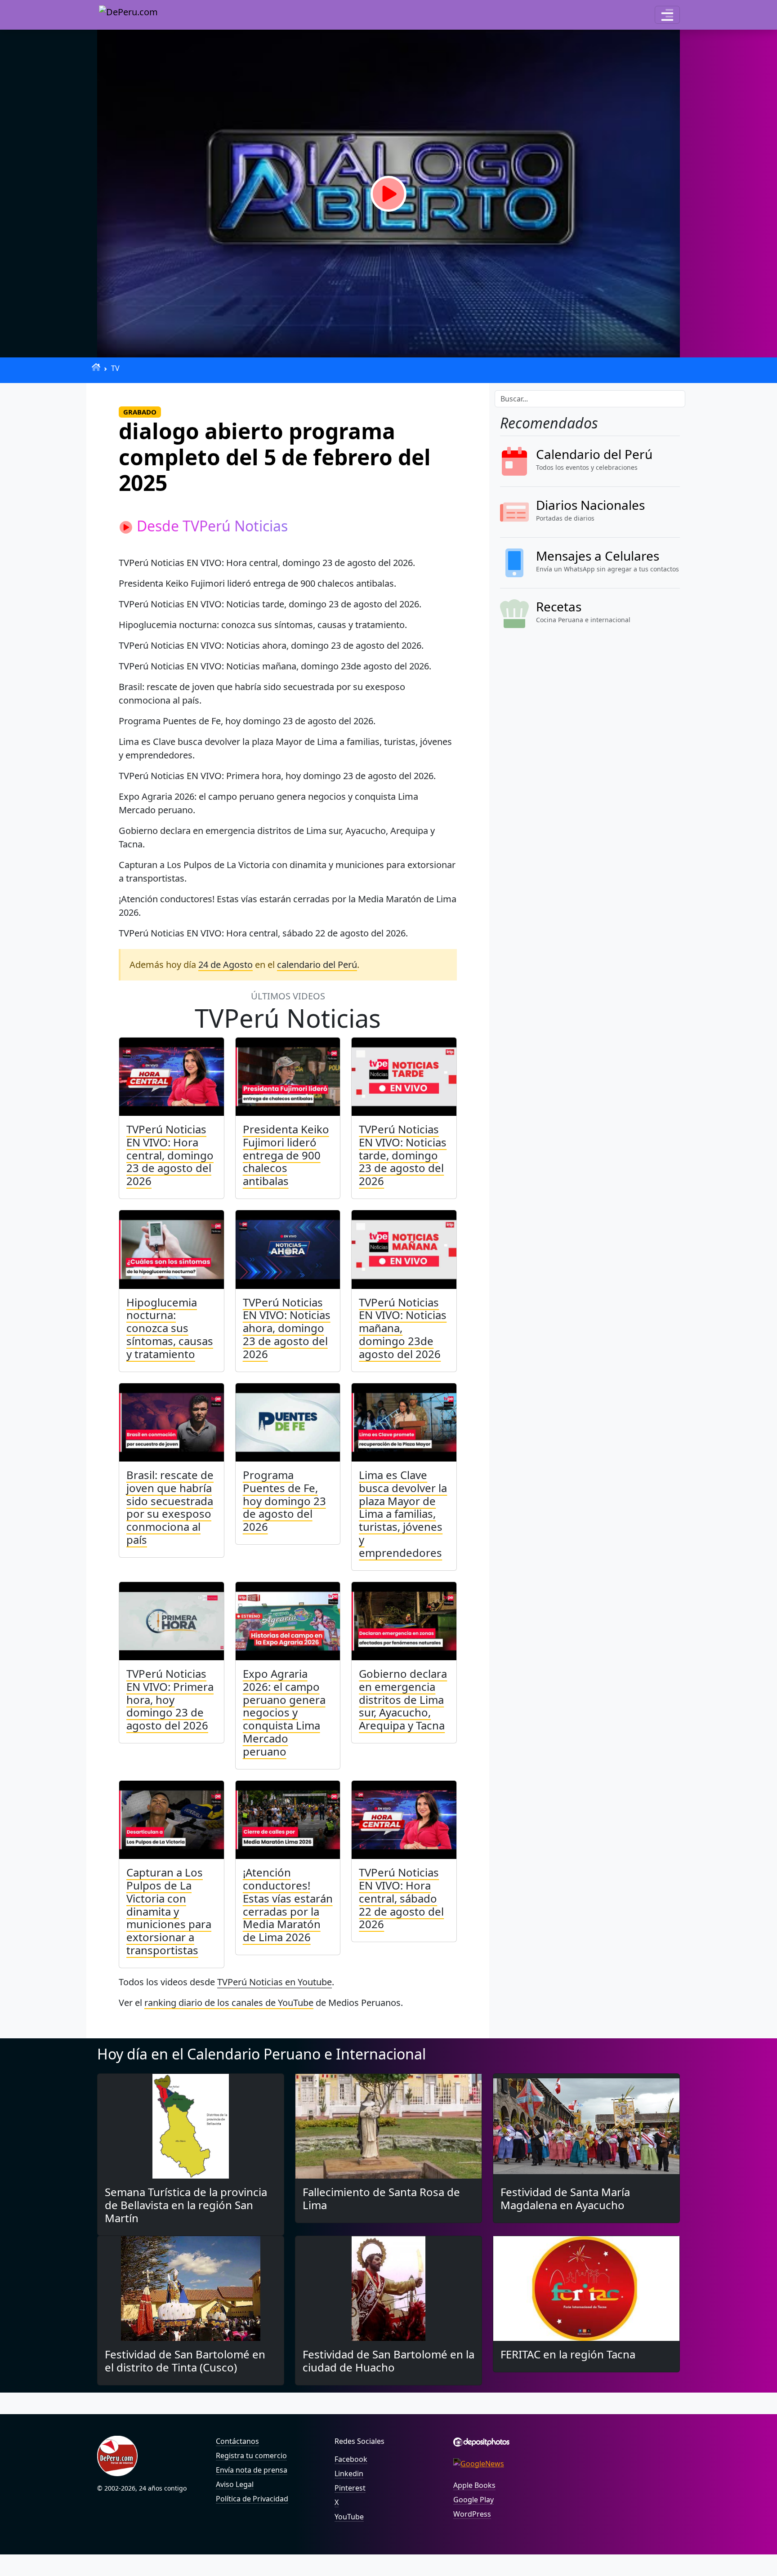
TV (115, 368)
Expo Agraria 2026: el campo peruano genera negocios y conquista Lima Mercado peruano (284, 1712)
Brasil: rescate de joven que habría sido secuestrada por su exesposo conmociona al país (170, 1507)
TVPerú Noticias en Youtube (275, 1982)
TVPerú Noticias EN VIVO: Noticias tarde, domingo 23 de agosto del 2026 (403, 1155)
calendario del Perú (317, 965)
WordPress (472, 2514)
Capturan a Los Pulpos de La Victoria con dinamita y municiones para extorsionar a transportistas (169, 1911)
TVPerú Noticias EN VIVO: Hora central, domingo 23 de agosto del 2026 (170, 1155)
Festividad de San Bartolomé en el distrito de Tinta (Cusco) (185, 2361)
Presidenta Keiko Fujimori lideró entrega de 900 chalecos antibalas (286, 1155)
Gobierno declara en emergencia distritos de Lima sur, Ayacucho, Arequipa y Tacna (403, 1699)
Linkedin (349, 2473)
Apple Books (474, 2485)
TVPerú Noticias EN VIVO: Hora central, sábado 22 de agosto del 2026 (401, 1898)
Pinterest (350, 2488)
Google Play (473, 2500)
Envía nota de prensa (252, 2470)
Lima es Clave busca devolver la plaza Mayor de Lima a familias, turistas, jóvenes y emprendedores (403, 1514)
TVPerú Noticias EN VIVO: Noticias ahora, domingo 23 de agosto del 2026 (287, 1328)
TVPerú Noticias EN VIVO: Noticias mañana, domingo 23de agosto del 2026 (403, 1328)
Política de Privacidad (252, 2499)
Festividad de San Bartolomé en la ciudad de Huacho (388, 2361)
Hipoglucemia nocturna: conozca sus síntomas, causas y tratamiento (170, 1328)
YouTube (349, 2517)
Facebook (351, 2459)
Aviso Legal (235, 2484)
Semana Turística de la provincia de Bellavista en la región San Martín (186, 2205)
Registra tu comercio (251, 2456)
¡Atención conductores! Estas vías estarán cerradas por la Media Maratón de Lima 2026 (288, 1905)
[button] (667, 15)
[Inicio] (96, 367)
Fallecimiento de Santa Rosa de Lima (381, 2198)
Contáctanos (237, 2441)
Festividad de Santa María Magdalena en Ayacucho (565, 2198)
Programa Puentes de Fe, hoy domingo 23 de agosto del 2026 (284, 1501)
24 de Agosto (226, 965)
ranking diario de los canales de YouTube (229, 2003)
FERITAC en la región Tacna (568, 2354)
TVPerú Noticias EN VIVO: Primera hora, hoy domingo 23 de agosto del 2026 (170, 1699)
